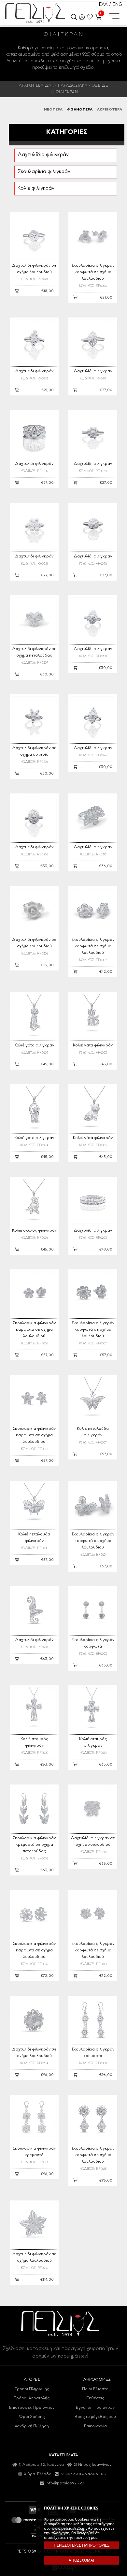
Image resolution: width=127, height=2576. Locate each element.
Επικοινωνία (95, 2426)
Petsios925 (35, 13)
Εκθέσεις (95, 2398)
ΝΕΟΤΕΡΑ (53, 110)
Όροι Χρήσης (32, 2417)
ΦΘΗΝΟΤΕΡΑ (80, 110)
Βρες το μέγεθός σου (95, 2417)
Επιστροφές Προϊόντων (32, 2408)
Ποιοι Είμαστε (95, 2389)
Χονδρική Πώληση (32, 2426)
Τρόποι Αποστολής (32, 2398)
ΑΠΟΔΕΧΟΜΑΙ (81, 2560)
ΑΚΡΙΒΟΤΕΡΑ (110, 110)
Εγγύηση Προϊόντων (95, 2408)
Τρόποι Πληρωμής (32, 2389)
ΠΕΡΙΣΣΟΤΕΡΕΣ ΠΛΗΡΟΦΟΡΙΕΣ (82, 2545)
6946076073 (95, 2474)
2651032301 (71, 2474)
